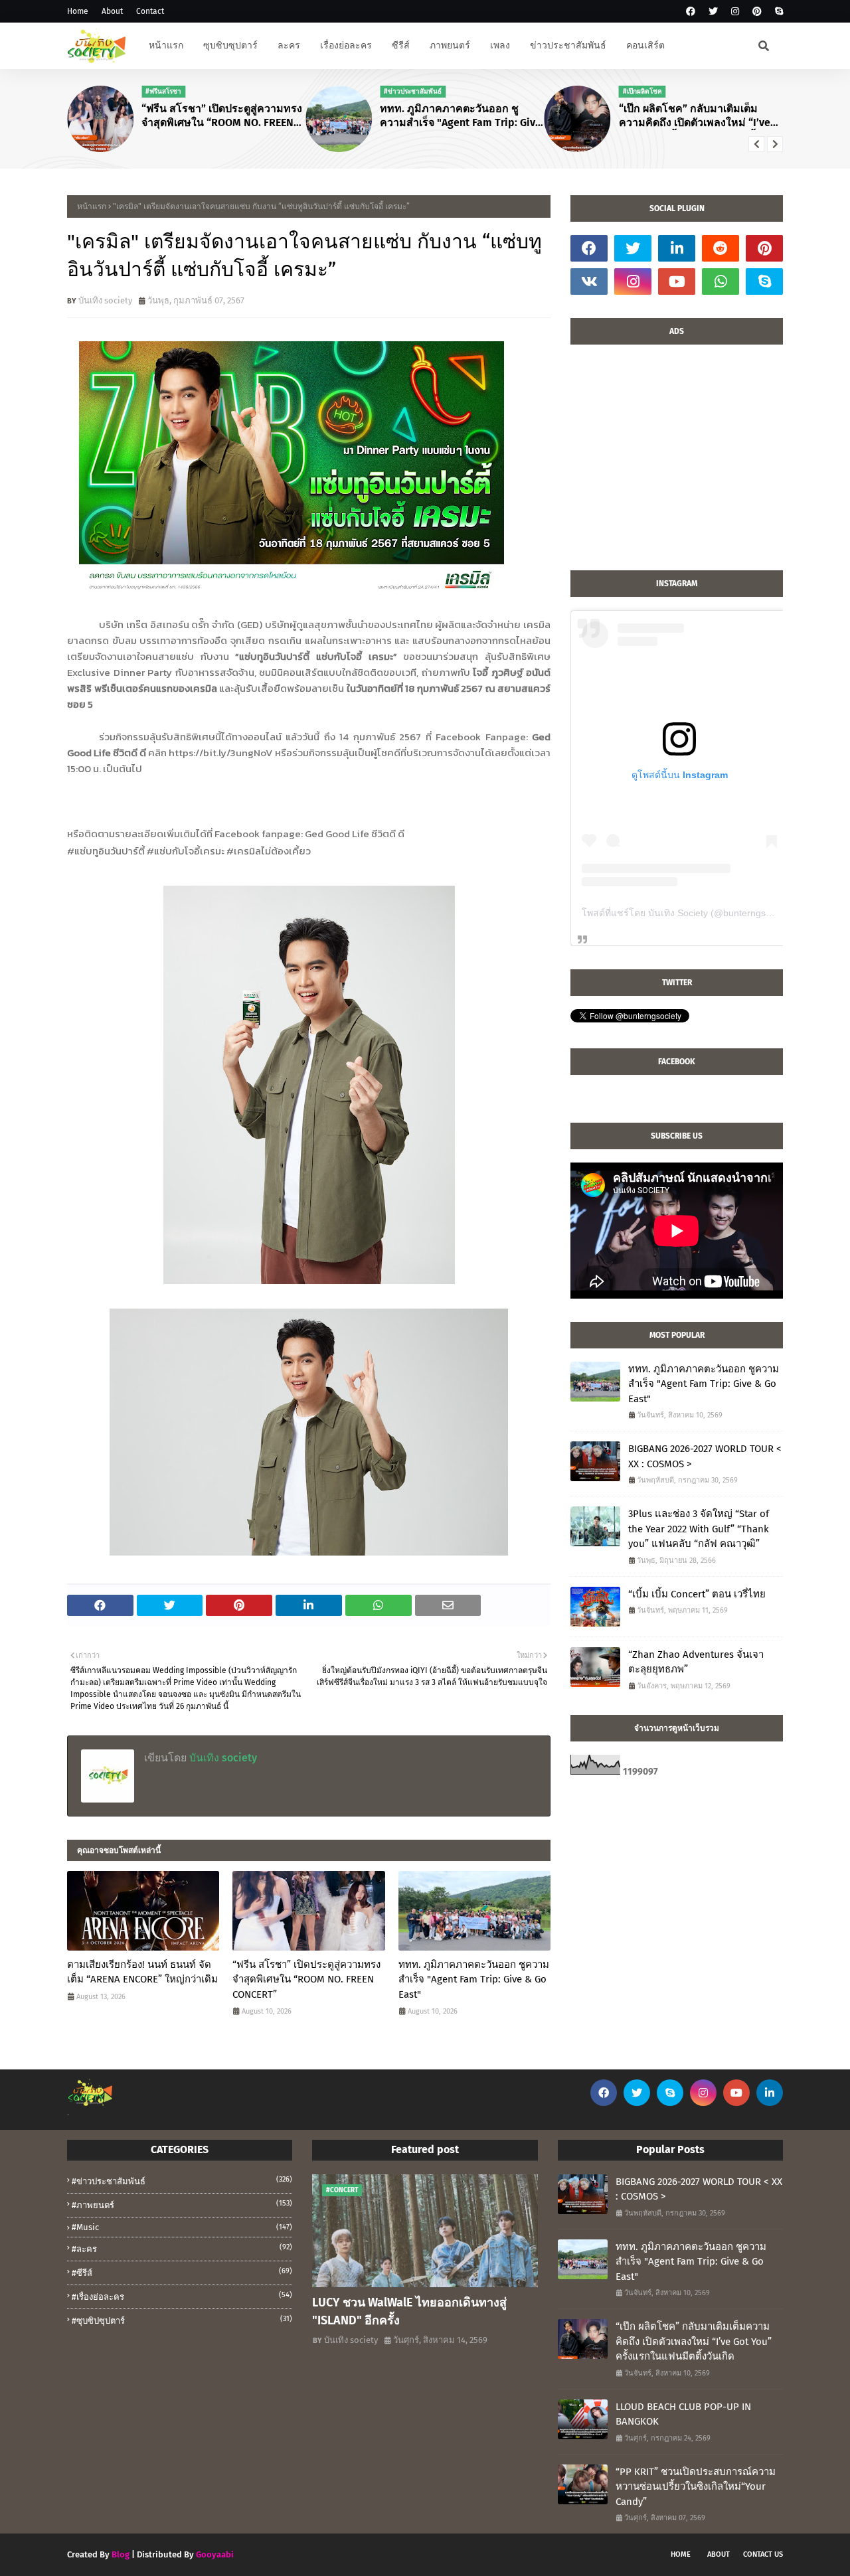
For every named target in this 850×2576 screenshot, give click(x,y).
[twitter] (713, 12)
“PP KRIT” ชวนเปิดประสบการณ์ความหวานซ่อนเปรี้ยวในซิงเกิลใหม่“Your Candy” (696, 2487)
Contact (150, 11)
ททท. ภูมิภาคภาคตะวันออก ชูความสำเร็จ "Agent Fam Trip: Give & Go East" (461, 116)
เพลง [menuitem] (500, 45)
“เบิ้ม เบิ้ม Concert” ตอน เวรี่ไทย (697, 1594)
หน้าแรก (92, 206)
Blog (121, 2554)
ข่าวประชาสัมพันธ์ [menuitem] (568, 45)
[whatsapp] (721, 282)
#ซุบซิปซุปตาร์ (182, 2320)
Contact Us (763, 2554)
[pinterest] (757, 12)
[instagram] (735, 12)
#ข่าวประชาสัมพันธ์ (182, 2181)
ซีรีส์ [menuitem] (401, 45)
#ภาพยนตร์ (182, 2205)
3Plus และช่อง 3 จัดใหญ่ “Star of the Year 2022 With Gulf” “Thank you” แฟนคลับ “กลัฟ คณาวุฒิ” (699, 1529)
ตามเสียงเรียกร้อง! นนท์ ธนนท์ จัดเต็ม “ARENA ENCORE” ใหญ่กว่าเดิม (142, 1972)
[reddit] (721, 248)
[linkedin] (677, 248)
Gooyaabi (215, 2554)
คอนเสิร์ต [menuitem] (645, 45)
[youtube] (677, 282)
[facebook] (691, 12)
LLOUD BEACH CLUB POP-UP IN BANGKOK (683, 2414)
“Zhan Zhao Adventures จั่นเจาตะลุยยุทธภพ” (696, 1662)
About (112, 11)
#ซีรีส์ (182, 2272)
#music (182, 2227)
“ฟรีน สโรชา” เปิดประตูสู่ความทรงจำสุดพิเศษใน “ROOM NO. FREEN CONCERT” (222, 116)
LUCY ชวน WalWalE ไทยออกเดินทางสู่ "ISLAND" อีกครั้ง (409, 2311)
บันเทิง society (105, 300)
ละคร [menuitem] (289, 45)
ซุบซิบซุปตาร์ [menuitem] (230, 45)
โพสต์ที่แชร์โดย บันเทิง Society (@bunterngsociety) (688, 913)
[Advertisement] (677, 464)
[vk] (589, 282)
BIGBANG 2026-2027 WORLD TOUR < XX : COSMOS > (705, 1456)
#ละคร (182, 2248)
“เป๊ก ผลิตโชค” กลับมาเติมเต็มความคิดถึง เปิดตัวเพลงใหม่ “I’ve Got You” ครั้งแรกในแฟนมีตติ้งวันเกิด (696, 116)
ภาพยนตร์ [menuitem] (450, 45)
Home (78, 11)
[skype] (777, 12)
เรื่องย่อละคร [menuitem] (346, 45)
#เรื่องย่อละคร (182, 2296)
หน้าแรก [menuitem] (166, 45)
